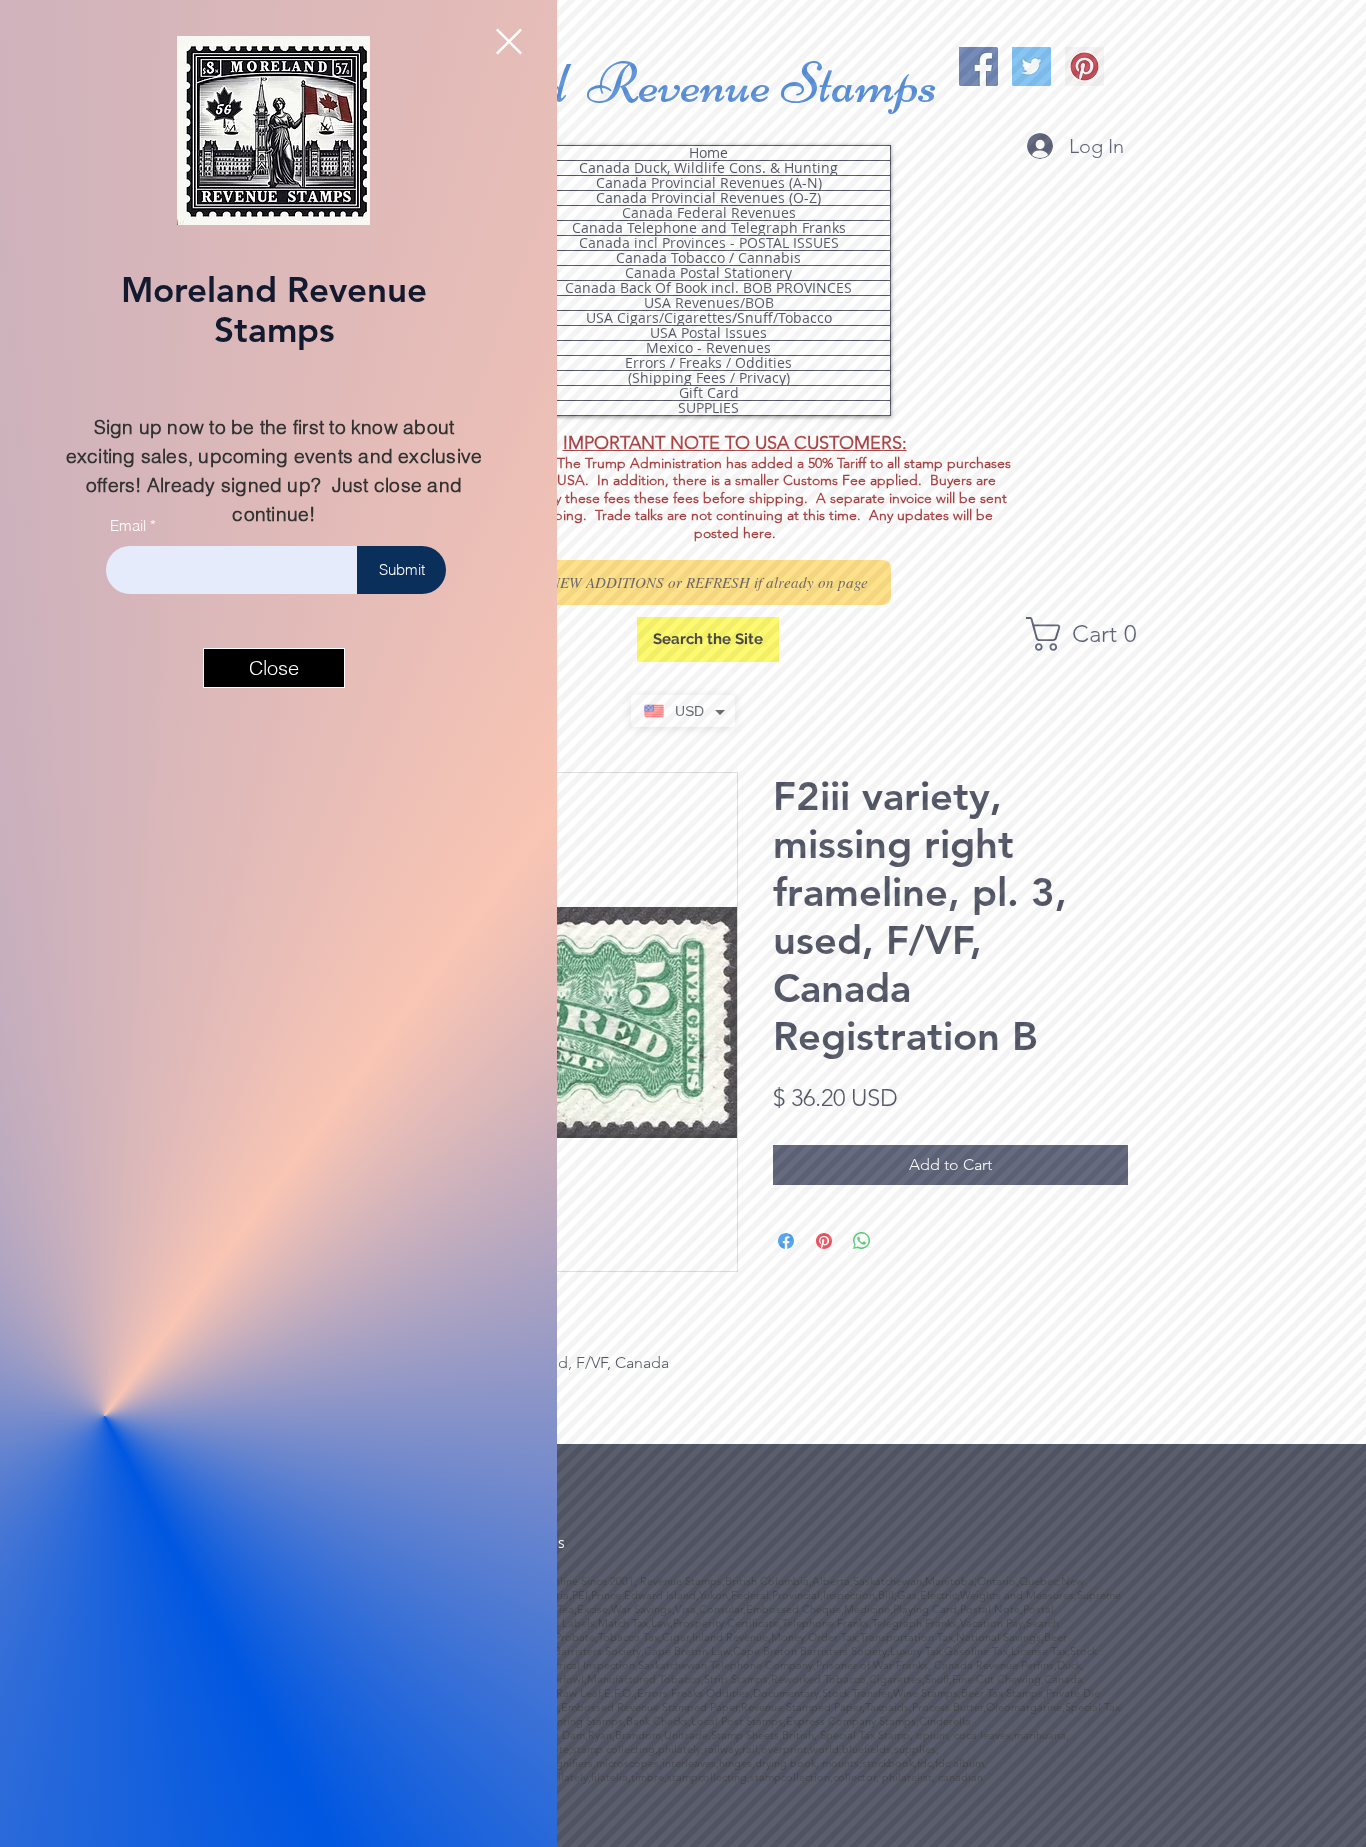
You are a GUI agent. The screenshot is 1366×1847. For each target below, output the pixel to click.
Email (128, 525)
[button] (509, 41)
